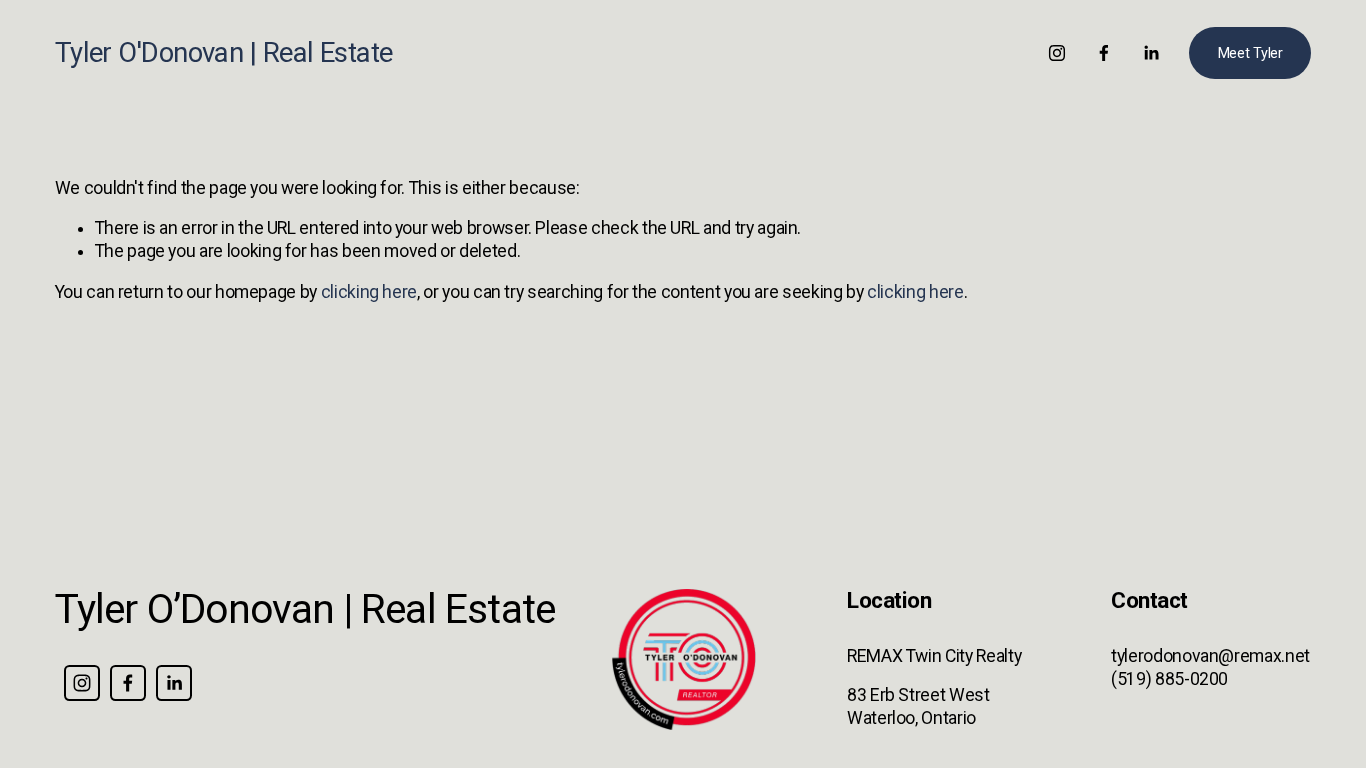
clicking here (369, 292)
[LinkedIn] (1151, 53)
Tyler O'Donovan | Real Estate (224, 53)
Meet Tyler (1250, 53)
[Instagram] (1057, 53)
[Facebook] (1104, 53)
